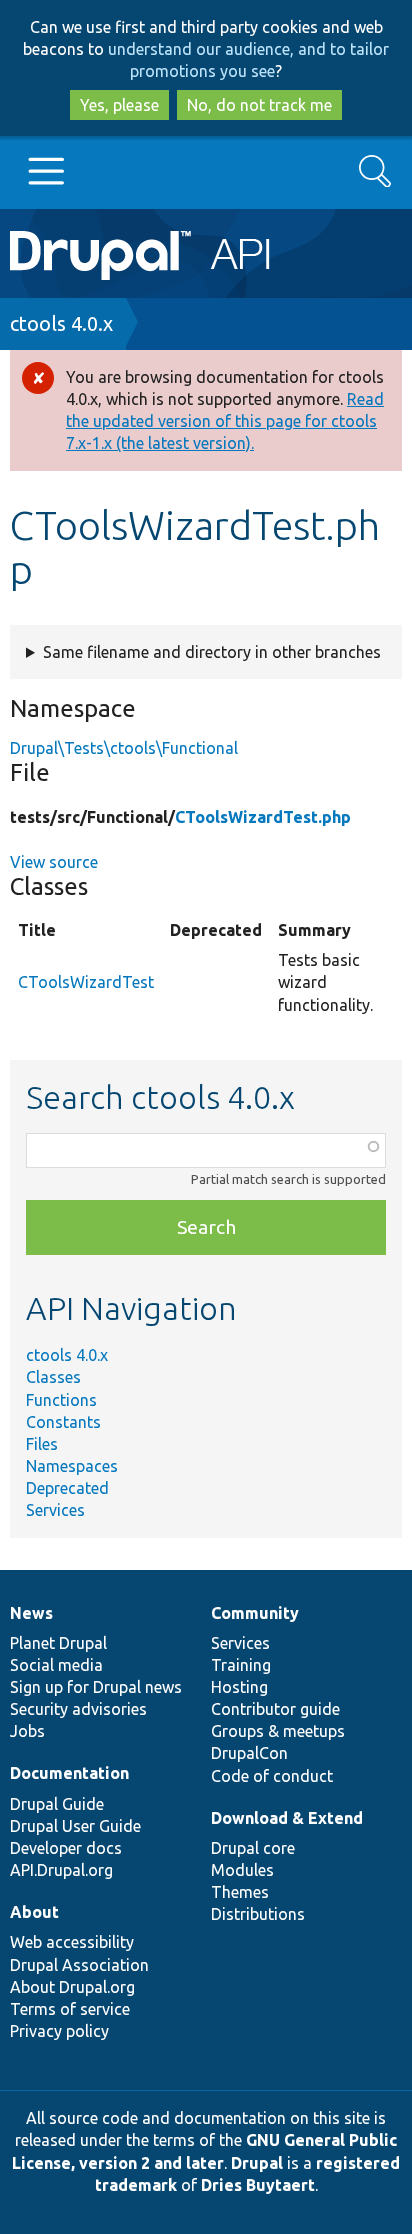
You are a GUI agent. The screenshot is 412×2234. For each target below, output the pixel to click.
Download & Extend (287, 1818)
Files (42, 1444)
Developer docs (66, 1848)
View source (54, 862)
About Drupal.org (72, 1987)
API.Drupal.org (61, 1870)
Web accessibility (72, 1942)
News (31, 1613)
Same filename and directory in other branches (212, 652)
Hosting (239, 1687)
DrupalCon (249, 1753)
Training (241, 1665)
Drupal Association (79, 1965)
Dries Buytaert (258, 2185)
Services (55, 1510)
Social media (56, 1665)
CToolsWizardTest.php (263, 817)
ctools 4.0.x (61, 323)
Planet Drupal (58, 1643)
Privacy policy (59, 2031)
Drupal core (253, 1848)
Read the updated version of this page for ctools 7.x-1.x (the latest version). (225, 421)
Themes (240, 1892)
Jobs (27, 1731)
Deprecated (67, 1488)
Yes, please (119, 105)
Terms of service (70, 2009)
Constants (63, 1422)
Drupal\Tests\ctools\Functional (124, 748)
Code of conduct (272, 1776)
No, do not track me (259, 105)
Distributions (258, 1914)
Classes (53, 1377)
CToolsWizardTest (86, 982)
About (34, 1912)
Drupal (257, 2163)
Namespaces (72, 1466)
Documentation (69, 1773)
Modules (242, 1870)
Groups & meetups (278, 1731)
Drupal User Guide (75, 1826)
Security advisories (78, 1709)
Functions (61, 1400)
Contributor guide (275, 1709)
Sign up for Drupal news (96, 1687)
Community (255, 1613)
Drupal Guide (57, 1804)
